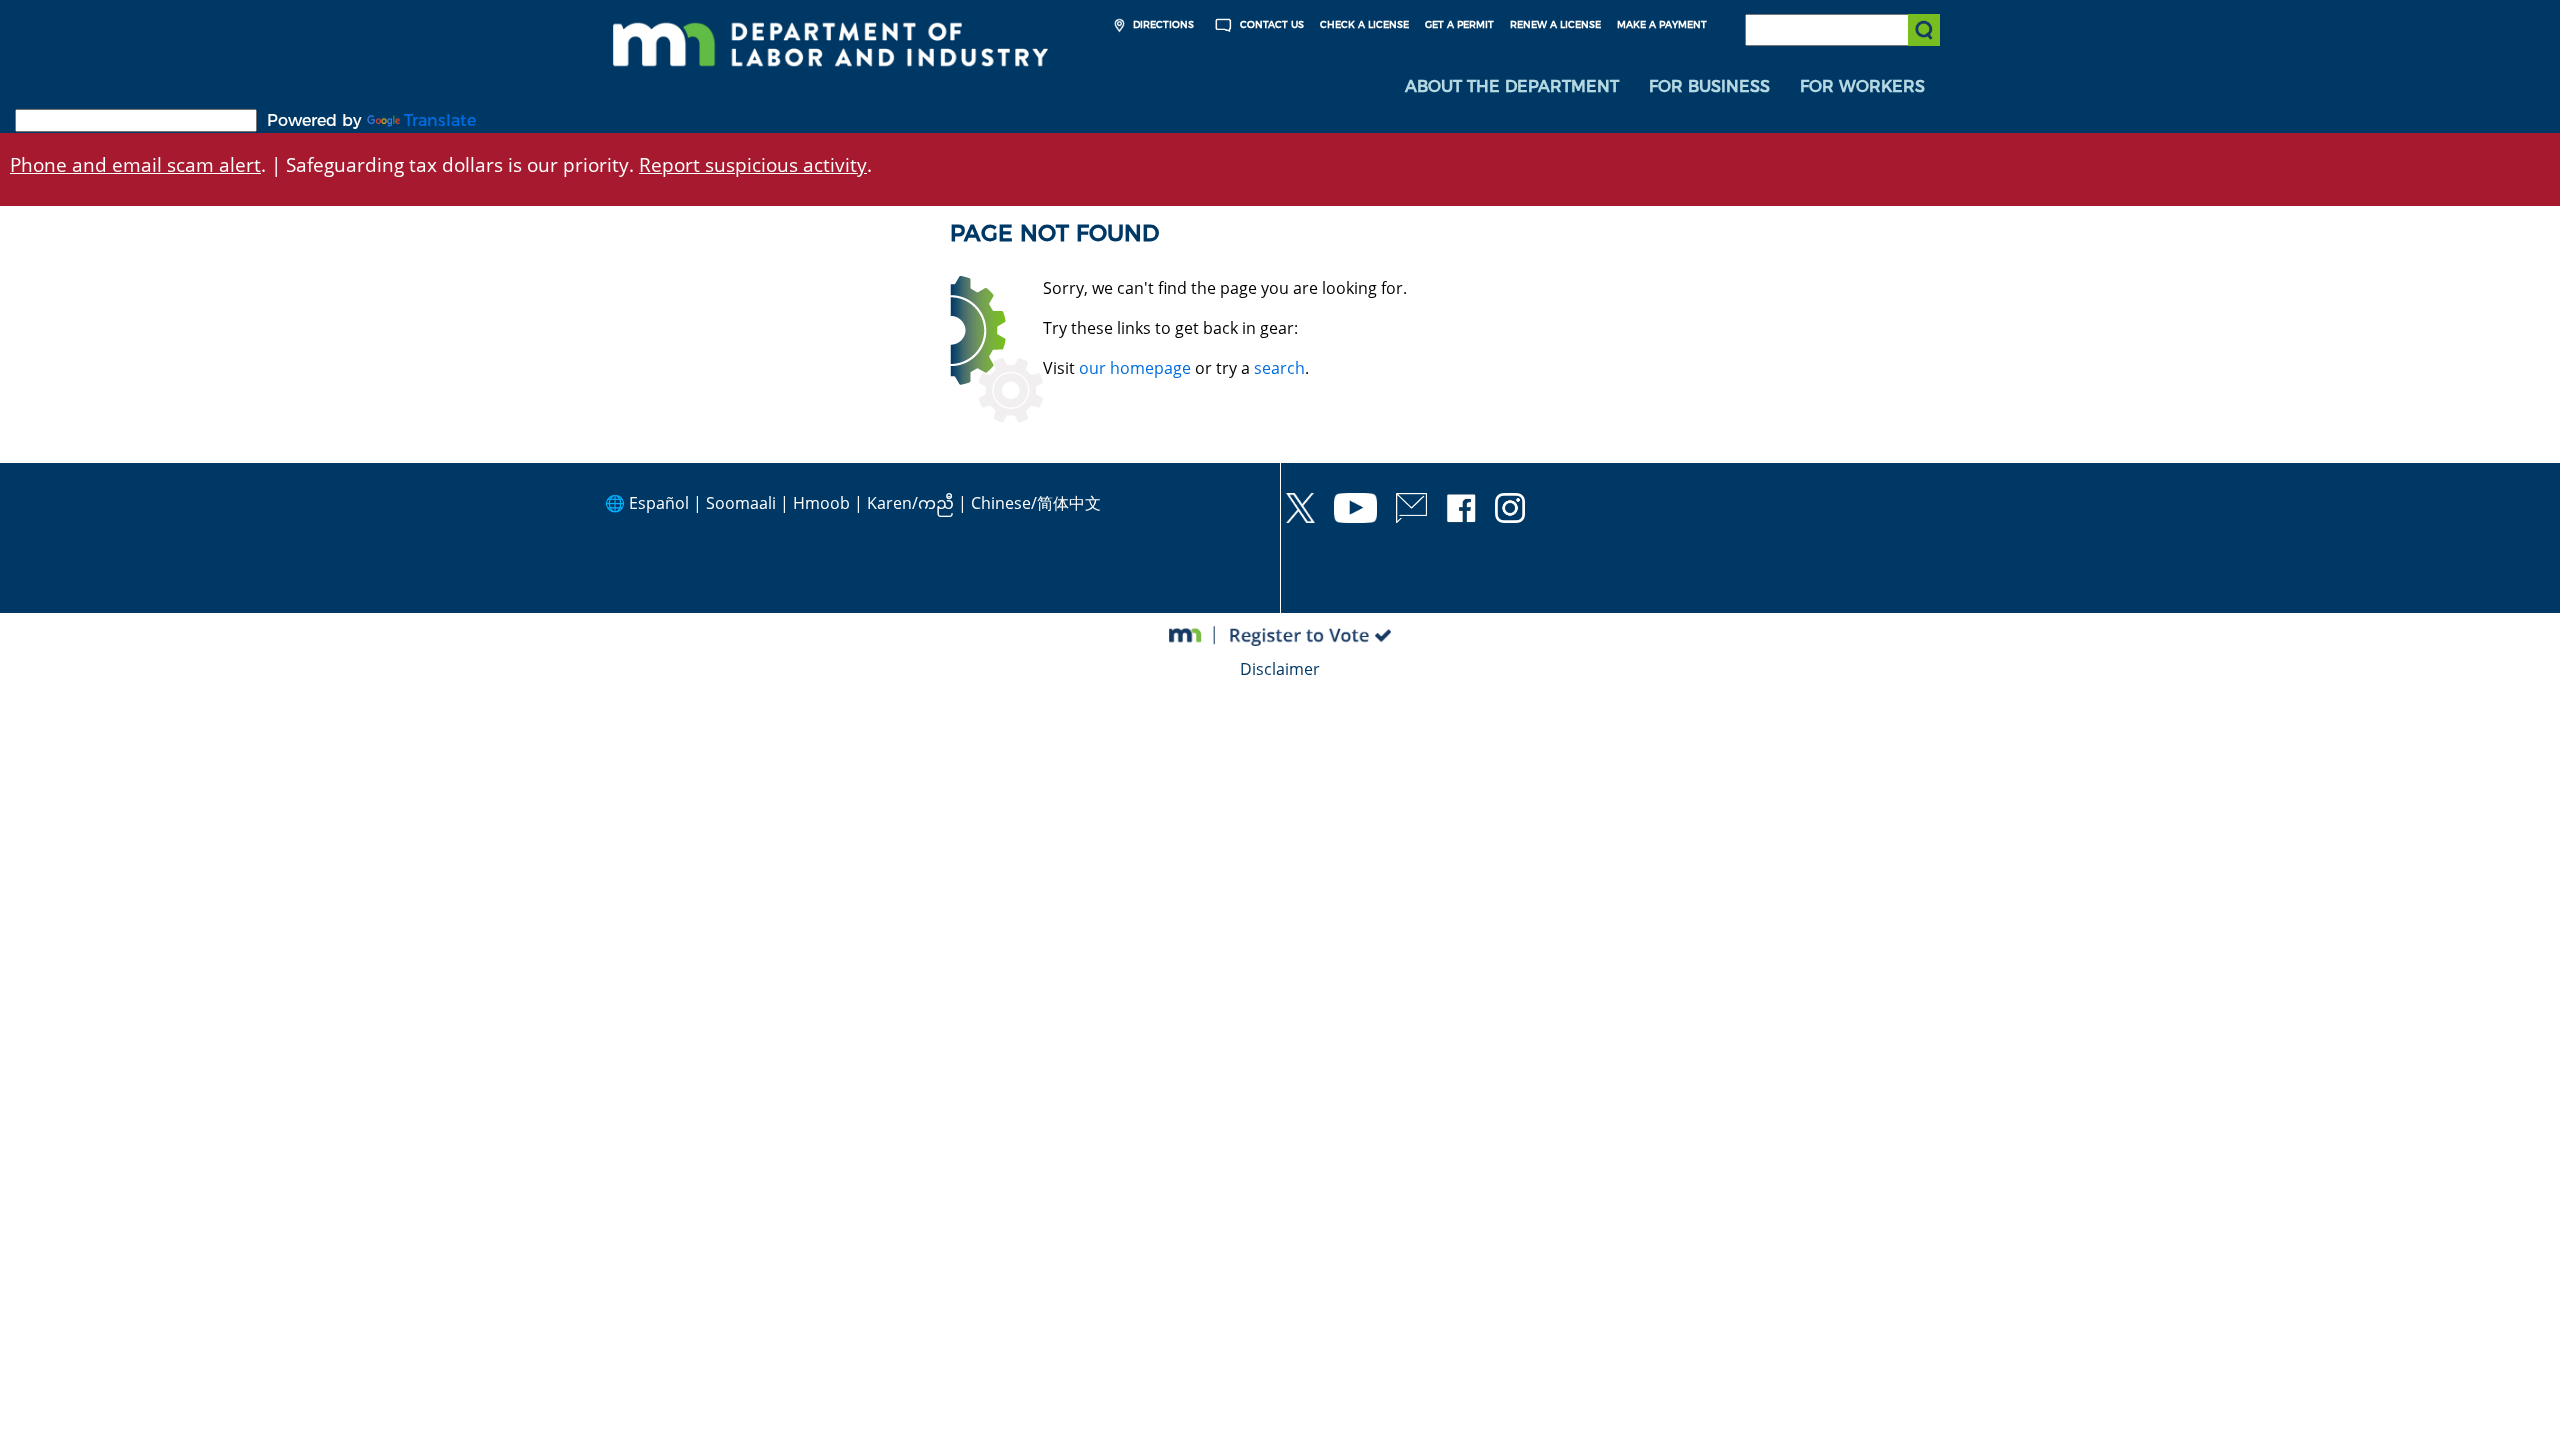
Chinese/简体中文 (1036, 503)
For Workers (1862, 86)
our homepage (1135, 368)
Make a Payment (1662, 24)
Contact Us (1270, 24)
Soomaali (741, 503)
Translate (440, 120)
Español (659, 503)
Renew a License (1555, 24)
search (1279, 368)
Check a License (1364, 24)
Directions (1162, 24)
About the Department (1512, 86)
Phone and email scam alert (135, 164)
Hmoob (821, 503)
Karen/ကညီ (910, 503)
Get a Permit (1459, 24)
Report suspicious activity (753, 164)
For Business (1709, 86)
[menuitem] (1512, 87)
